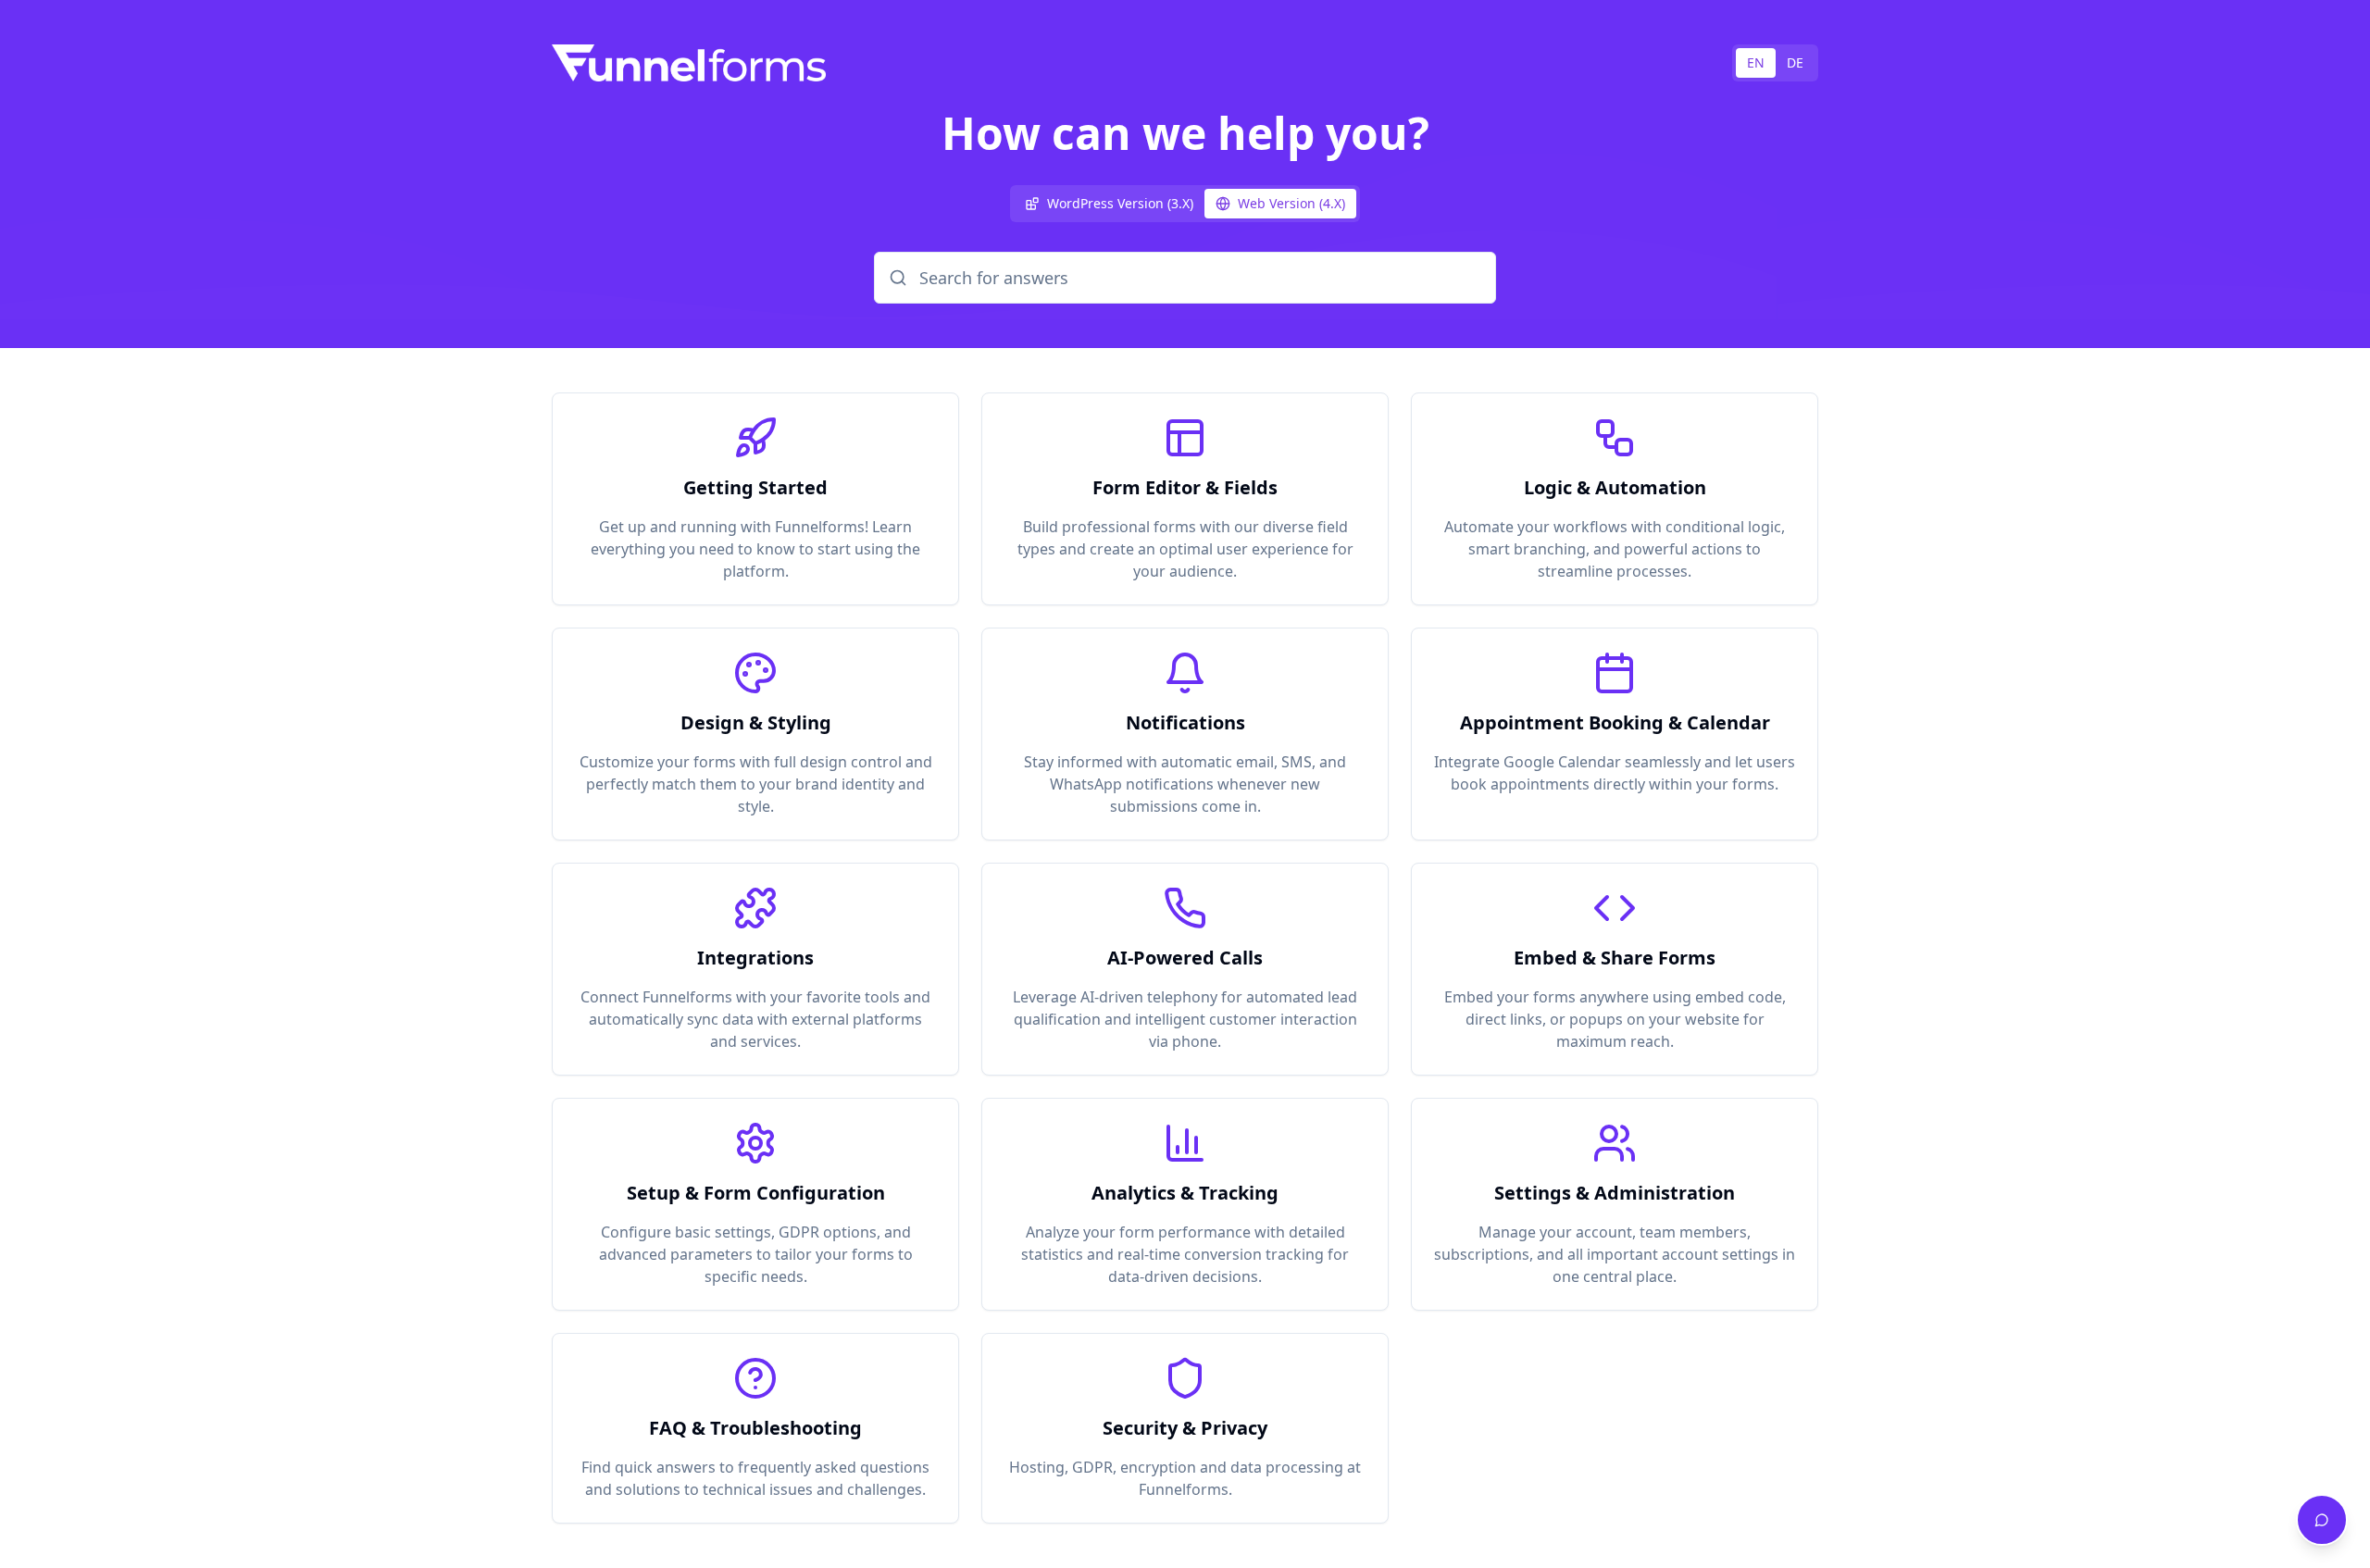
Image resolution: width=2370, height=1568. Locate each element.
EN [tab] (1756, 62)
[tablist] (1775, 63)
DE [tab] (1795, 62)
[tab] (1109, 204)
